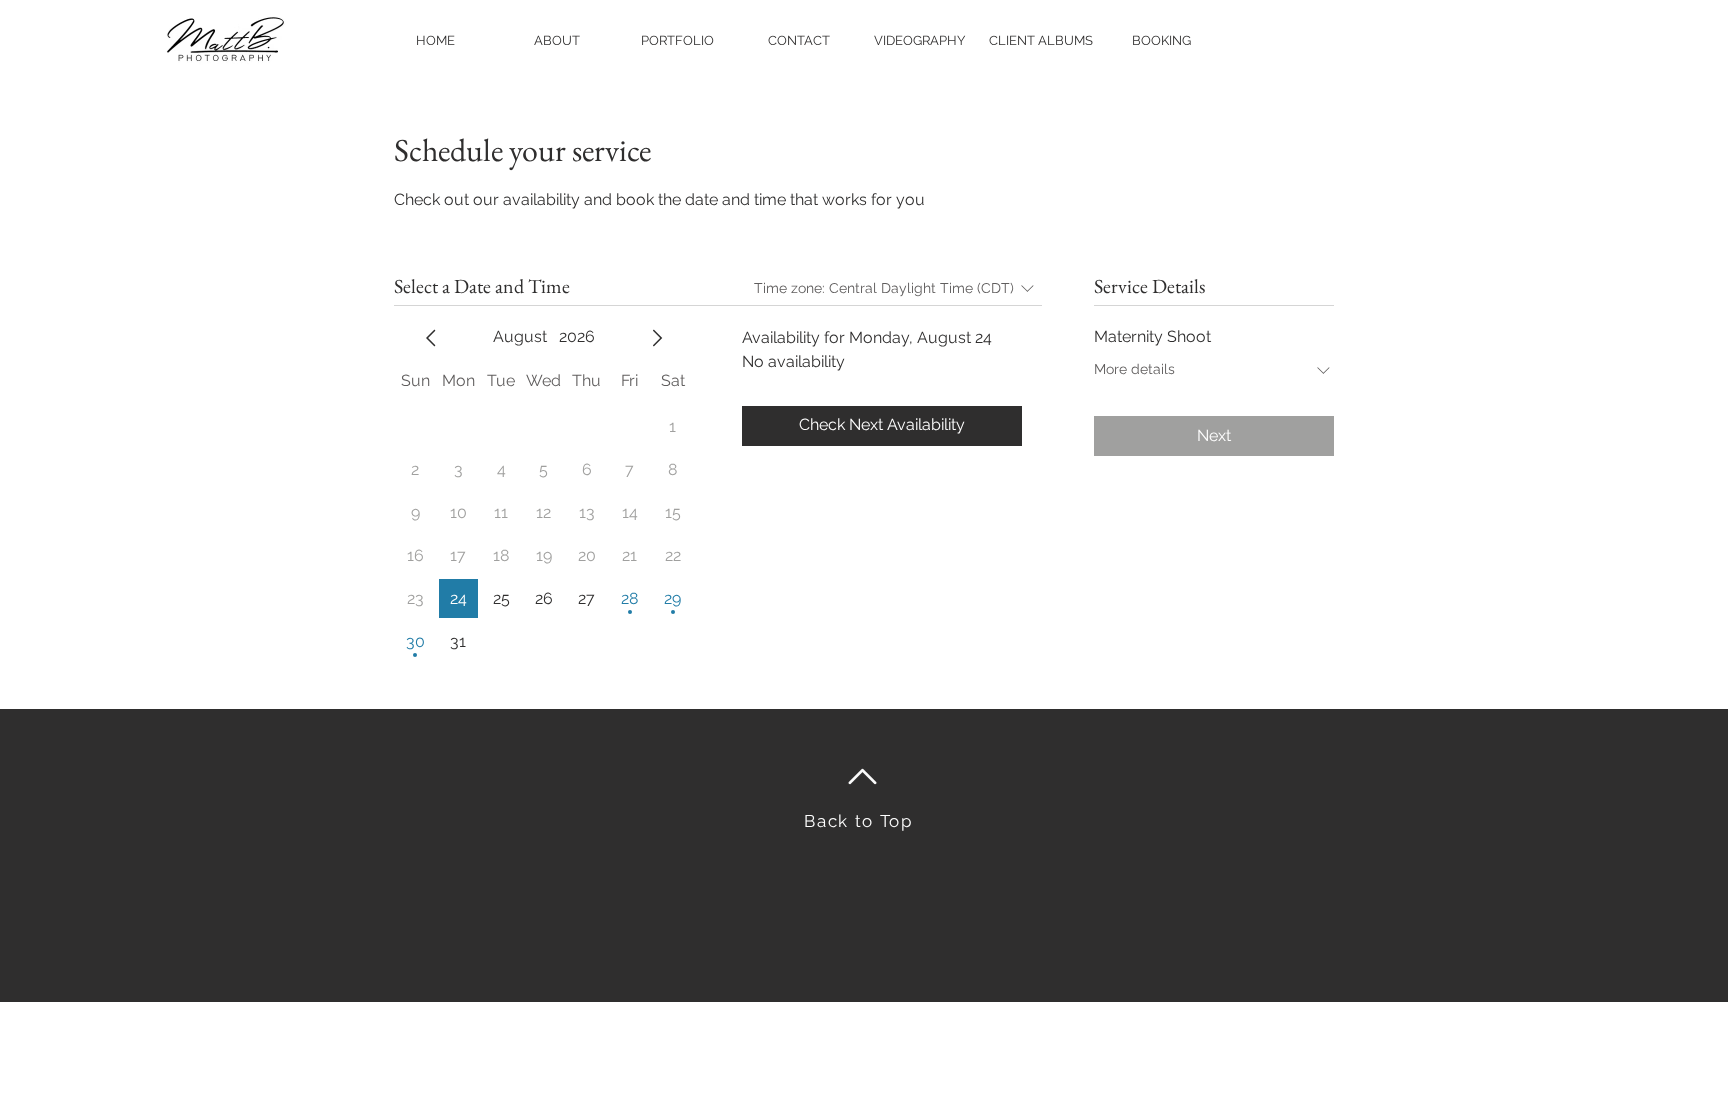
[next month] (657, 338)
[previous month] (431, 338)
